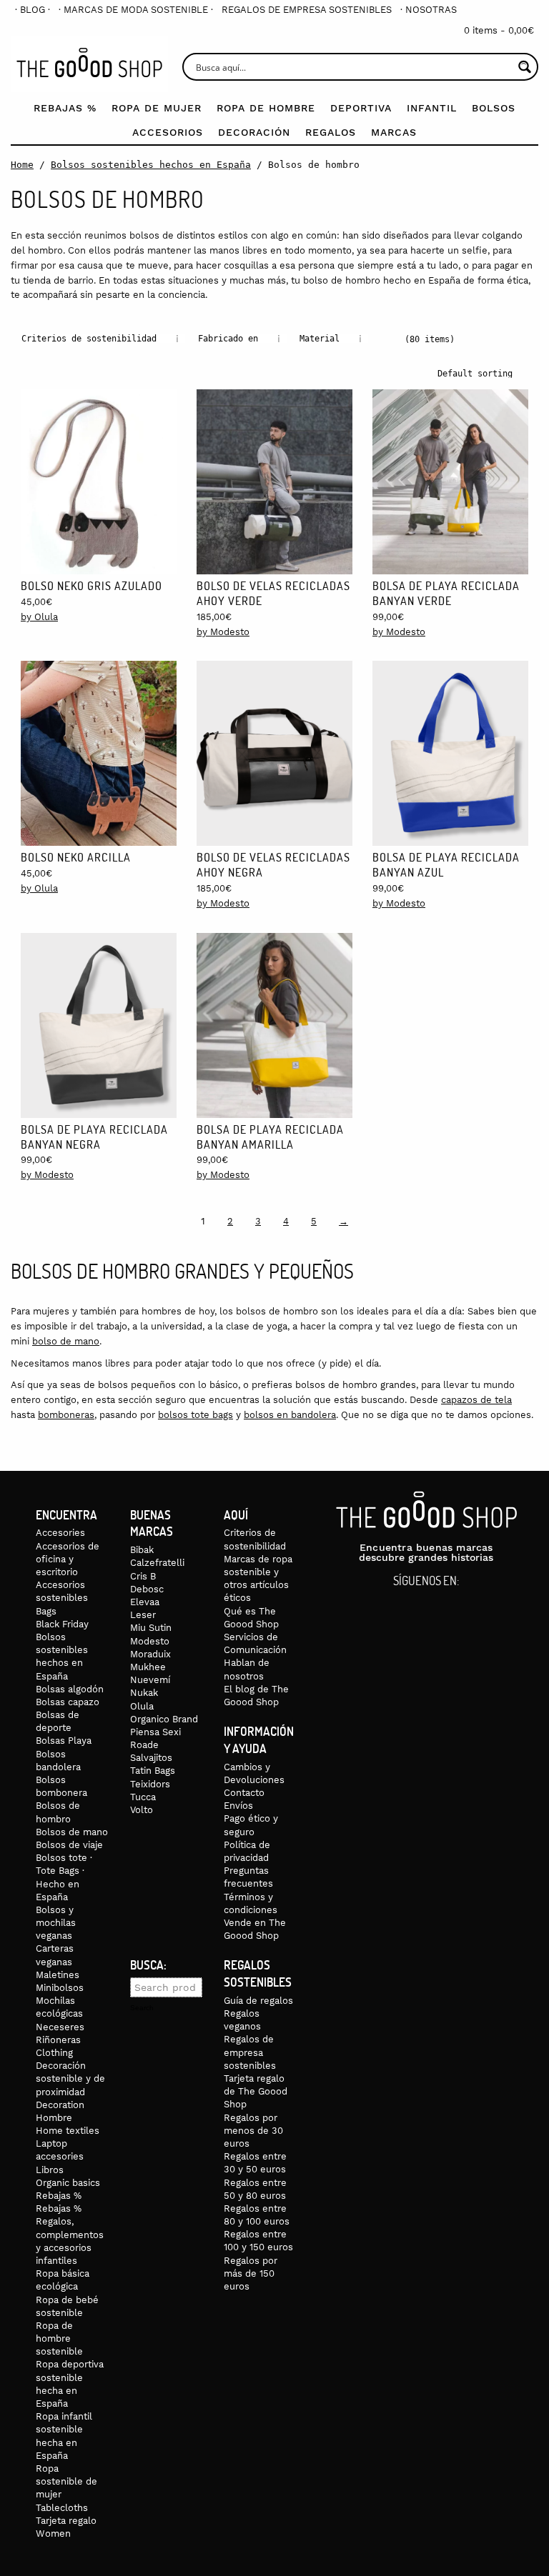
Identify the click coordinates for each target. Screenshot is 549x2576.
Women (53, 2533)
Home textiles (68, 2131)
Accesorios (168, 132)
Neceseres (60, 2027)
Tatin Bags (153, 1771)
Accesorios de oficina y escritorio (68, 1559)
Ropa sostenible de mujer (66, 2481)
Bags (46, 1611)
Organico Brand (164, 1719)
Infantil (432, 108)
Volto (142, 1810)
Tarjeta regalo (66, 2521)
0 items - (499, 30)
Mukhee (148, 1667)
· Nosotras (429, 10)
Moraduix (150, 1654)
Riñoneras (58, 2040)
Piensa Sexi (155, 1732)
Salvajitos (151, 1758)
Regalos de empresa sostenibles (307, 10)
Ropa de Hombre (266, 108)
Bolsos (494, 108)
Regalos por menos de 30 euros (253, 2131)
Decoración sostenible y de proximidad (70, 2078)
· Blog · (33, 10)
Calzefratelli (157, 1563)
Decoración (254, 132)
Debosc (147, 1589)
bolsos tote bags (196, 1415)
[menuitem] (33, 10)
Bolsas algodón (70, 1689)
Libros (50, 2170)
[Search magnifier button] (524, 67)
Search (142, 2008)
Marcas (394, 132)
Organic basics (68, 2183)
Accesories (60, 1533)
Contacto (244, 1793)
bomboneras (66, 1415)
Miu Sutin (151, 1628)
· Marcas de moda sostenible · (136, 10)
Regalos (331, 132)
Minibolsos (60, 1988)
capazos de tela (476, 1400)
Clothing (54, 2053)
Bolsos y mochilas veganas (56, 1923)
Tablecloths (62, 2508)
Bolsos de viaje (69, 1845)
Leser (143, 1615)
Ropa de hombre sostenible (59, 2338)
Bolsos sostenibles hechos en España (151, 165)
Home (22, 165)
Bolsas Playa (64, 1741)
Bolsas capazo (68, 1702)
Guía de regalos (258, 2001)
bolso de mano (66, 1341)
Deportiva (361, 108)
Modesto (150, 1641)
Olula (142, 1706)
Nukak (144, 1693)
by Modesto (223, 632)
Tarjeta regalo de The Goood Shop (256, 2091)
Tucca (143, 1797)
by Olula (39, 617)
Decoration (60, 2105)
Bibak (142, 1550)
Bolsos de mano (72, 1832)
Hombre (54, 2118)
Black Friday (62, 1624)
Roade (144, 1745)
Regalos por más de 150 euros (251, 2273)
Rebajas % (65, 108)
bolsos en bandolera (290, 1415)
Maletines (58, 1975)
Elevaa (145, 1602)
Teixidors (150, 1784)
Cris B (143, 1576)
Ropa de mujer (157, 108)
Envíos (238, 1806)
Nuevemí (150, 1680)
